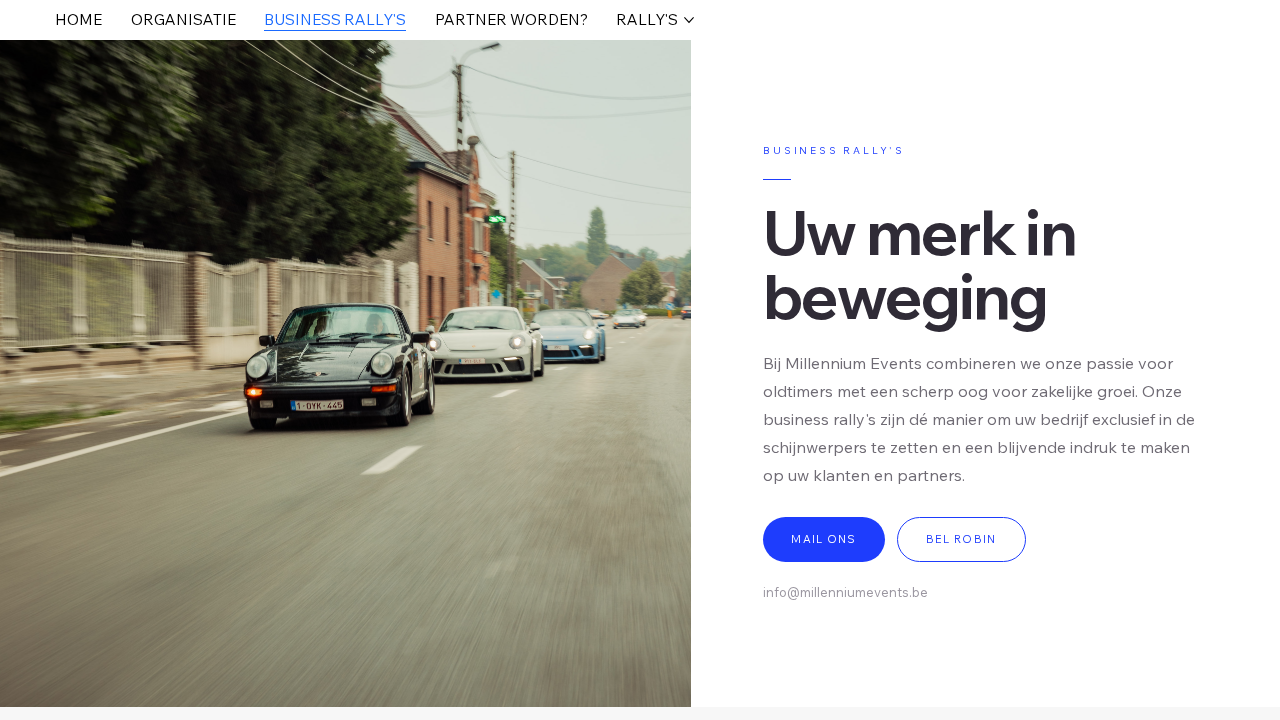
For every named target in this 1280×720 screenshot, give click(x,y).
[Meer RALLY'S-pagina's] (689, 20)
